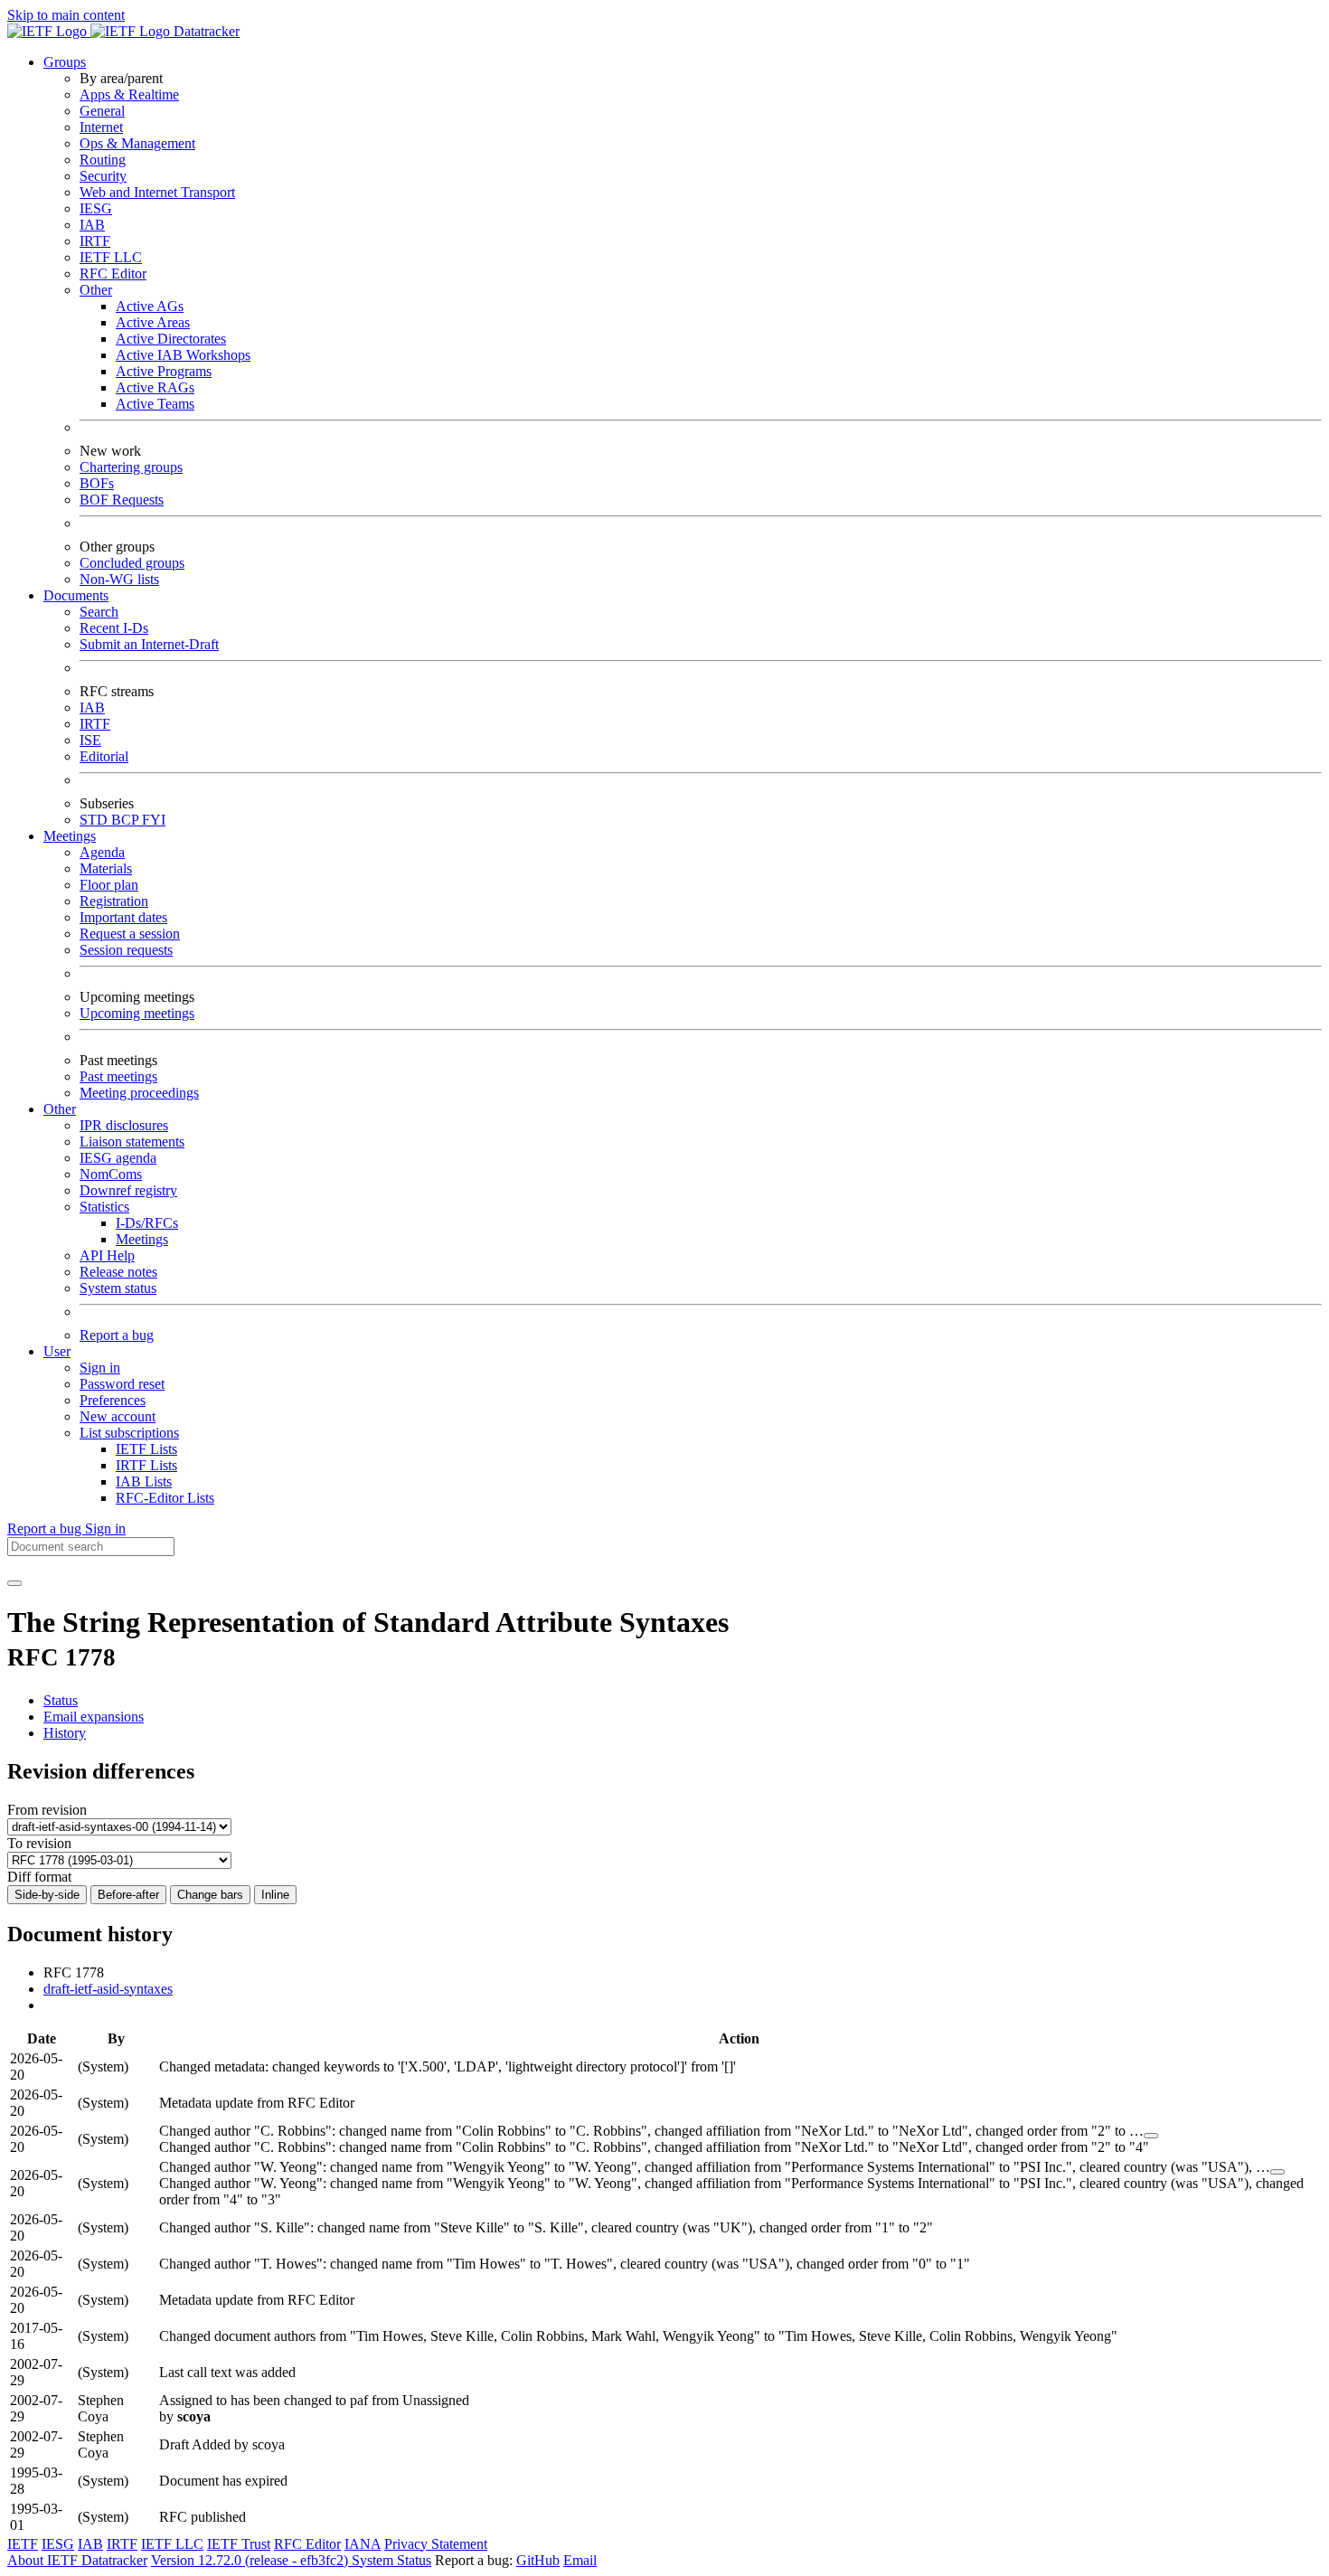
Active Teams (155, 404)
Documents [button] (76, 595)
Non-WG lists (119, 579)
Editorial (104, 756)
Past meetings (118, 1076)
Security (103, 176)
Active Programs (164, 371)
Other (96, 290)
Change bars (210, 1895)
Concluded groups (132, 563)
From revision (47, 1810)
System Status (391, 2560)
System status (118, 1288)
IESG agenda (118, 1158)
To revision (39, 1843)
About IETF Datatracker (77, 2560)
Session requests (126, 950)
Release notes (118, 1272)
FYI (154, 820)
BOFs (97, 483)
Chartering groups (131, 467)
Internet (101, 127)
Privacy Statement (436, 2544)
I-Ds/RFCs (147, 1223)
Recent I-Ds (114, 628)
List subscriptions (129, 1433)
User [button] (57, 1351)
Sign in (100, 1368)
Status (61, 1700)
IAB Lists (144, 1481)
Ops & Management (137, 143)
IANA (363, 2544)
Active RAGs (155, 387)
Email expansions (94, 1717)
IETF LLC (111, 257)
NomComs (111, 1174)
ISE (90, 740)
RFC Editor (113, 274)
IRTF (95, 241)
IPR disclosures (124, 1125)
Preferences (113, 1400)
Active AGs (150, 306)
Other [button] (60, 1109)
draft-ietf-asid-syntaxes (108, 1989)
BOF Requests (122, 500)
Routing (103, 160)
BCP (127, 820)
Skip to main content (66, 15)
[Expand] (1151, 2136)
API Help (107, 1255)
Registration (114, 901)
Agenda (102, 852)
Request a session (130, 934)
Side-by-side (47, 1895)
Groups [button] (65, 62)
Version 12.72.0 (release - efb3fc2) (251, 2560)
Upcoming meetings (137, 1013)
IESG (96, 208)
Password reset (122, 1384)
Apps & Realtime (129, 94)
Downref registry (128, 1190)
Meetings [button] (70, 836)
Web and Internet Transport (157, 192)
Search (99, 612)
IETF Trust (239, 2544)
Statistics (104, 1207)
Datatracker (205, 31)
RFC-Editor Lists (165, 1498)
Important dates (123, 917)
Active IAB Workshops (183, 355)
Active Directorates (171, 339)
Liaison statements (132, 1142)
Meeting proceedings (139, 1093)
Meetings (142, 1239)
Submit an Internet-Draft (149, 644)
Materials (106, 868)
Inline (275, 1895)
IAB (92, 225)
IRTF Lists (146, 1465)
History (65, 1733)
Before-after (128, 1895)
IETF (23, 2544)
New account (118, 1416)
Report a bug (117, 1335)
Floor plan (109, 885)
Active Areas (153, 322)
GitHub (538, 2560)
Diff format (39, 1877)
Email (580, 2560)
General (102, 111)
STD (95, 820)
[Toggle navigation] (14, 1583)
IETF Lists (146, 1449)
